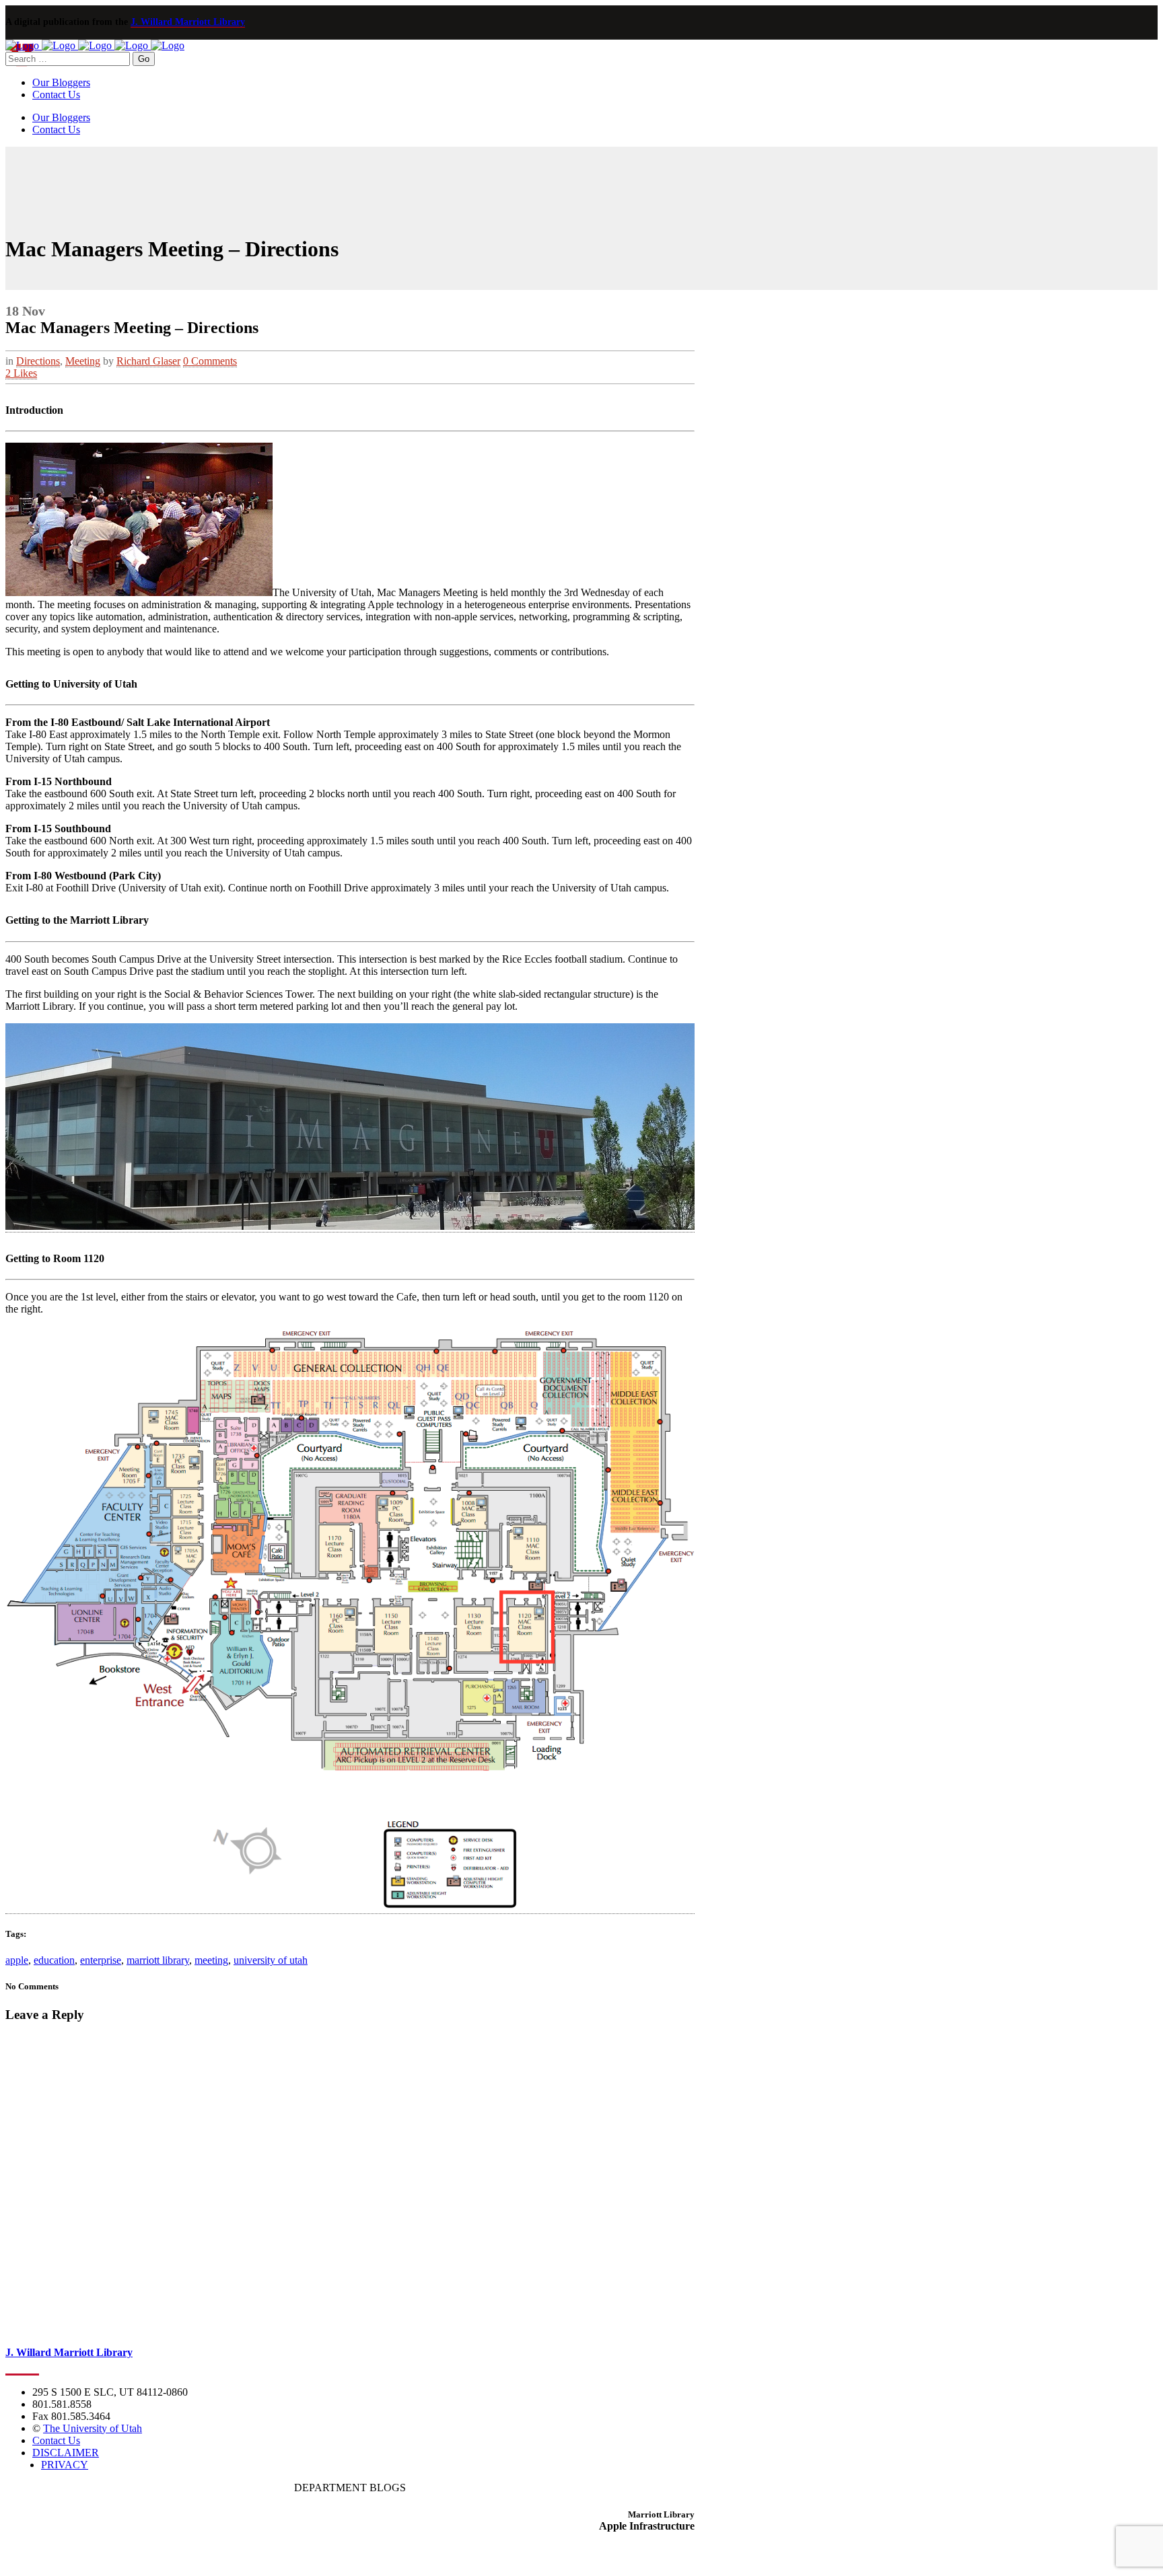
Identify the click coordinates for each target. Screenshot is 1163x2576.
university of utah (271, 1960)
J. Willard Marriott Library (188, 22)
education (54, 1960)
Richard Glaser (148, 361)
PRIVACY (65, 2465)
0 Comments (210, 361)
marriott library (158, 1960)
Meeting (83, 361)
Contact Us (56, 2440)
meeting (211, 1960)
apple (17, 1960)
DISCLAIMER (66, 2453)
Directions (38, 361)
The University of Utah (93, 2428)
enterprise (101, 1960)
